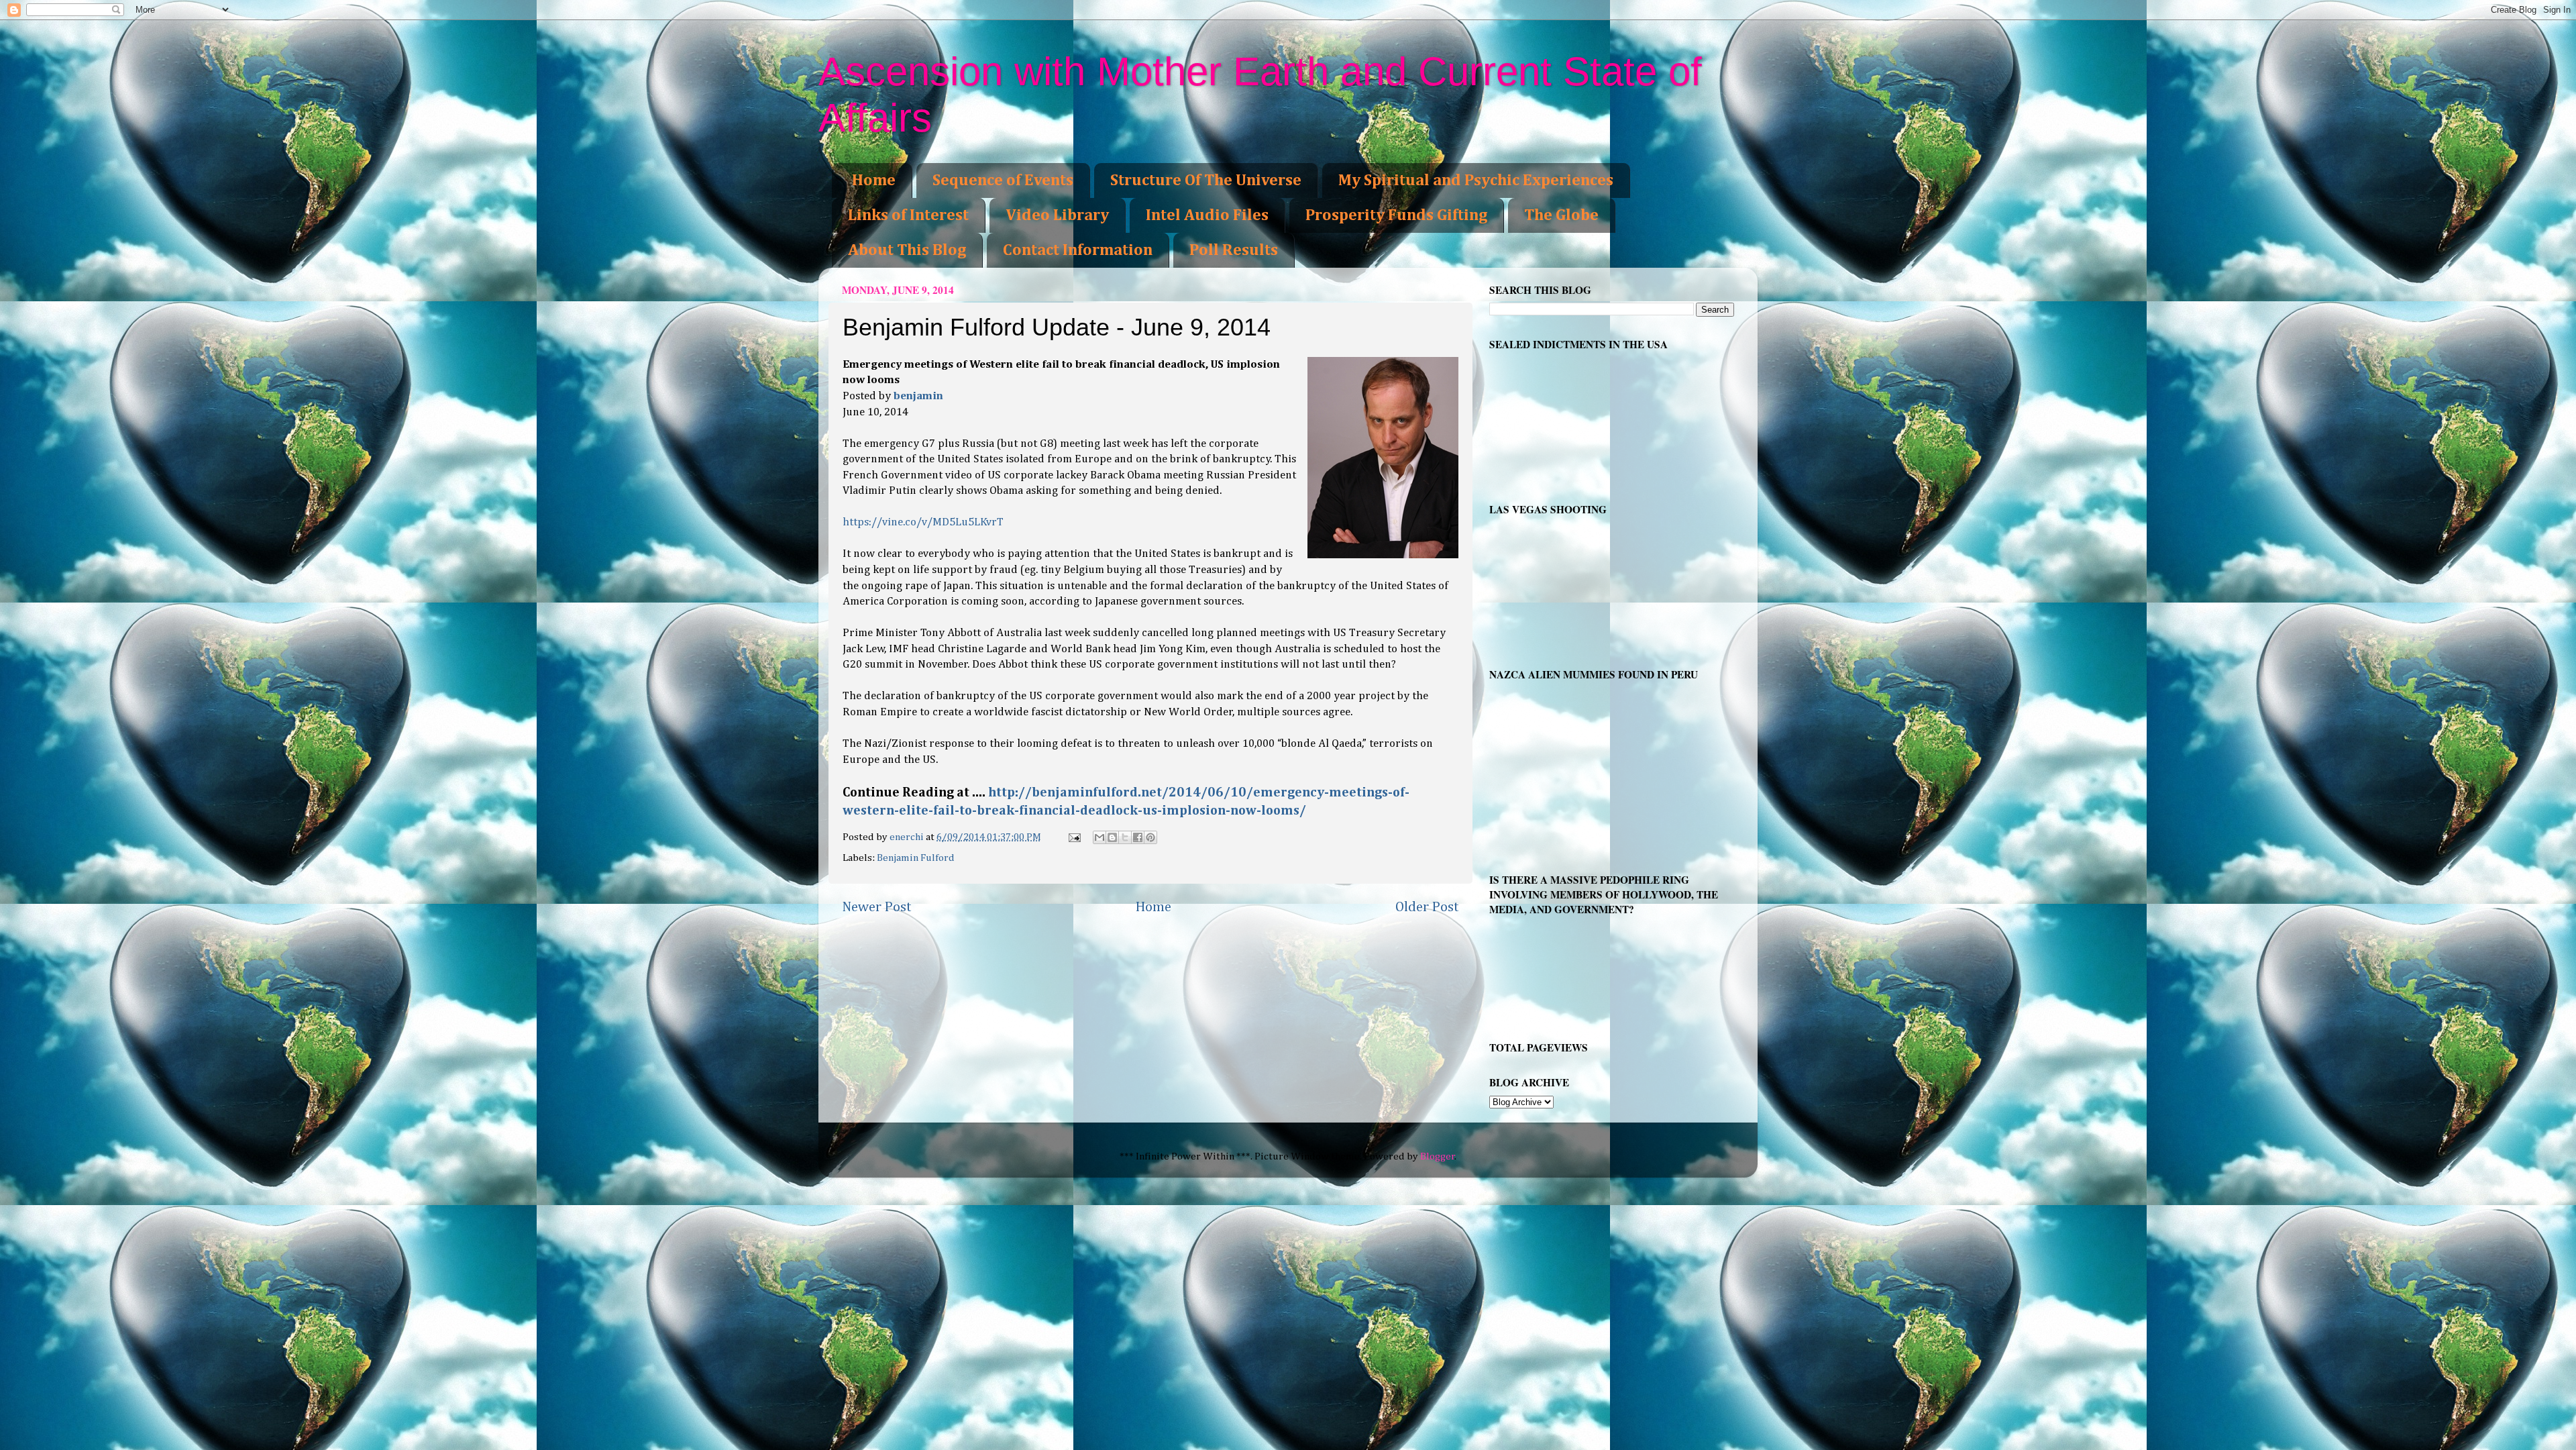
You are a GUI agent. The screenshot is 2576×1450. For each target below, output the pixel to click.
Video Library (1057, 215)
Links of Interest (908, 215)
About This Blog (907, 250)
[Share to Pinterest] (1150, 837)
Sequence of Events (1003, 180)
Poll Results (1234, 250)
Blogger (1438, 1156)
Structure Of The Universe (1206, 180)
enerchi (908, 837)
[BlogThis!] (1112, 837)
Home (874, 180)
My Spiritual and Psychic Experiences (1476, 180)
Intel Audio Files (1207, 215)
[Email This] (1099, 837)
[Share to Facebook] (1138, 837)
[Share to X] (1125, 837)
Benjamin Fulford (916, 858)
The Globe (1561, 215)
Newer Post (877, 907)
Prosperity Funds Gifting (1396, 215)
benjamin (918, 396)
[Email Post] (1074, 837)
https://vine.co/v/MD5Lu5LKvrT (923, 522)
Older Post (1427, 907)
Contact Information (1078, 250)
